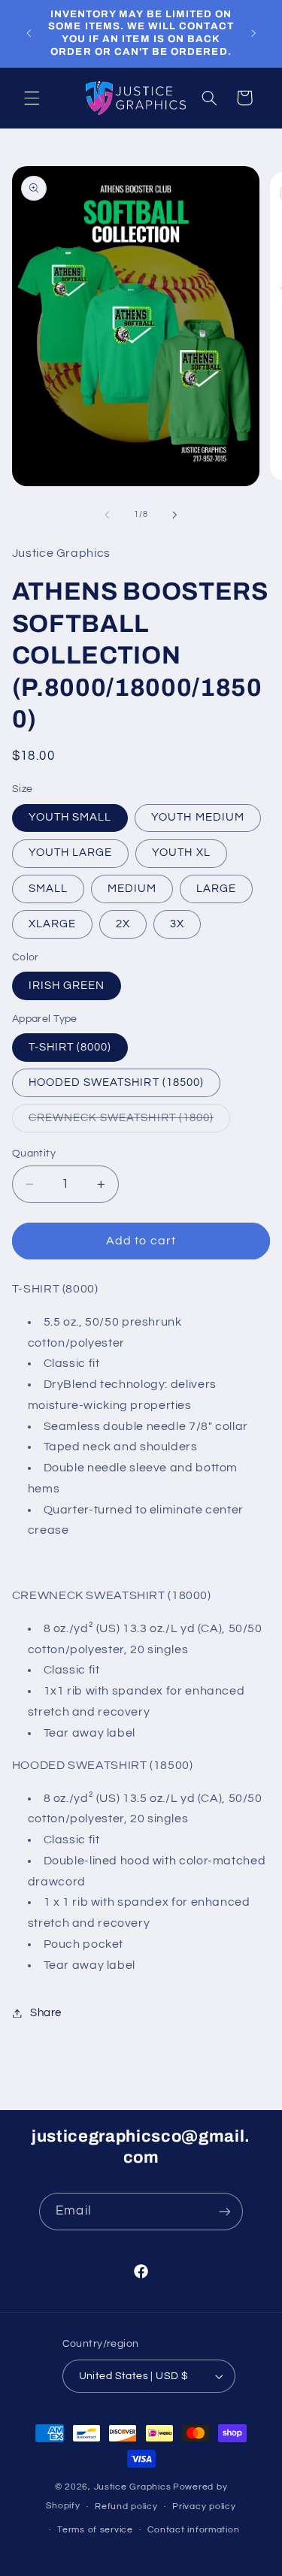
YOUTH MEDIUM (198, 817)
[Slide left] (107, 515)
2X (123, 924)
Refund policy (126, 2506)
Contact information (193, 2530)
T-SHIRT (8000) (70, 1047)
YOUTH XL (181, 853)
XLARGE (52, 924)
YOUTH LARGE (71, 853)
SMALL (48, 889)
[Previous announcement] (29, 33)
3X (177, 924)
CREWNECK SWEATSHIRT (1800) (129, 1122)
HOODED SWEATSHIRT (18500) (116, 1082)
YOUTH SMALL (70, 817)
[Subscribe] (224, 2211)
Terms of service (95, 2530)
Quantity (34, 1153)
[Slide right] (175, 515)
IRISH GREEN (67, 986)
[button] (32, 98)
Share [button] (46, 2013)
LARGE (216, 889)
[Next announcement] (253, 33)
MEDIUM (132, 889)
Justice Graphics (133, 2487)
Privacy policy (204, 2506)
